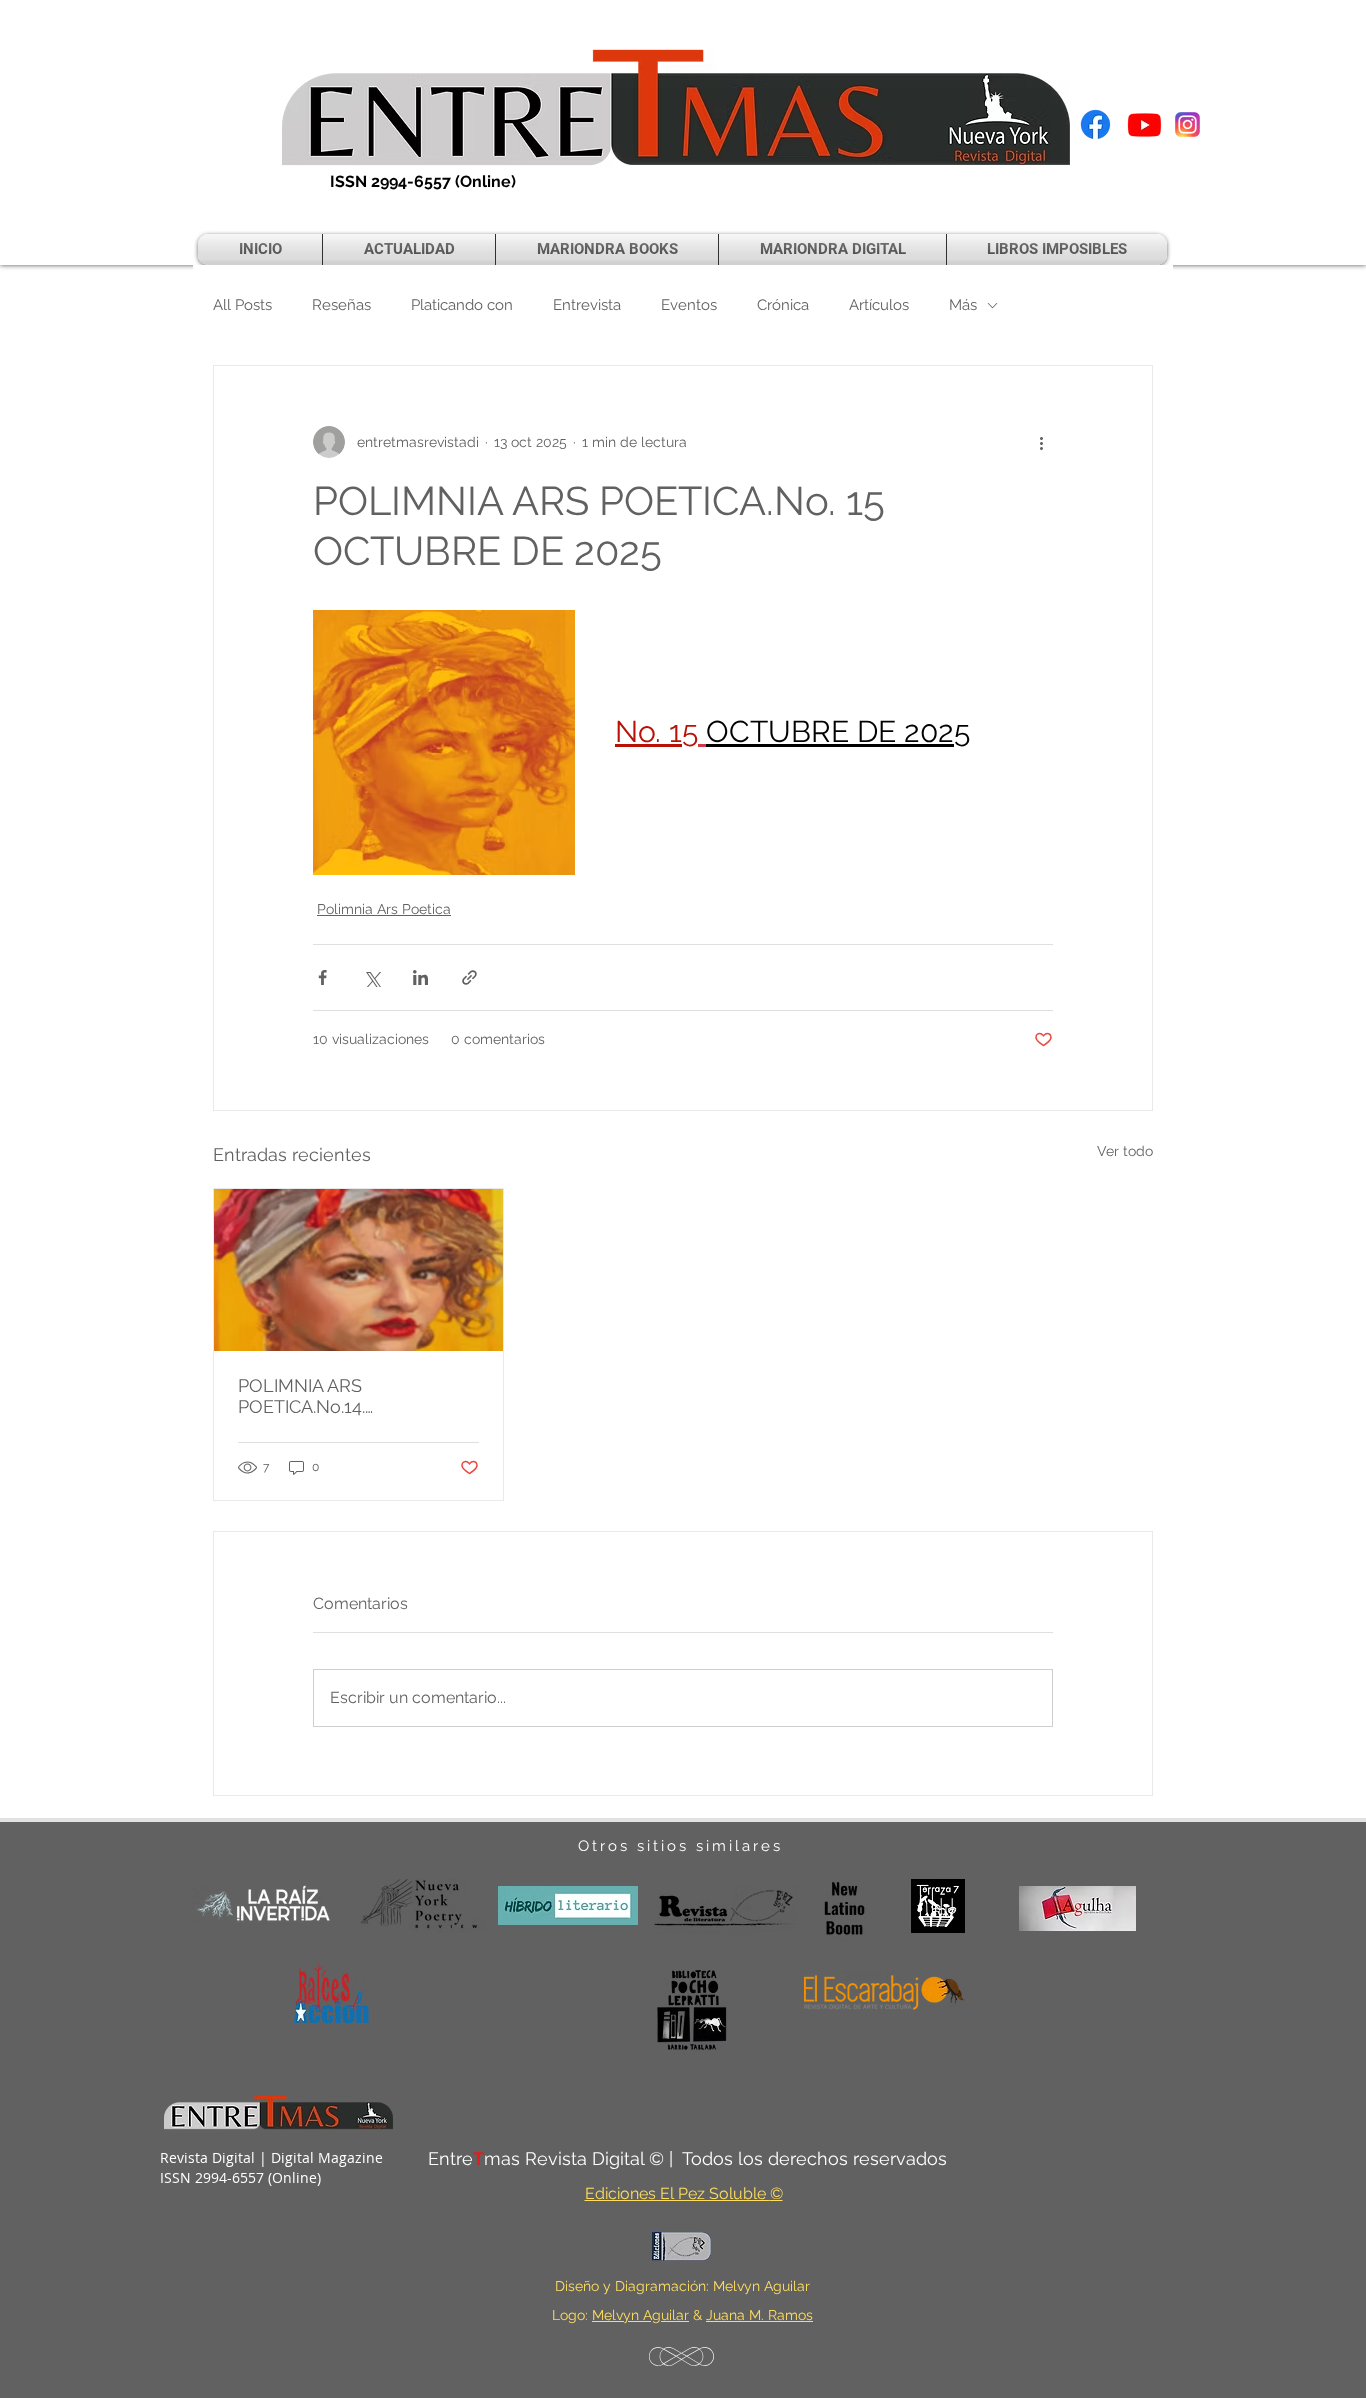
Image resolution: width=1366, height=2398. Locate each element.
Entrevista (587, 305)
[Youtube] (1144, 124)
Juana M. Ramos (759, 2315)
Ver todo (1125, 1151)
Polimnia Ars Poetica (384, 909)
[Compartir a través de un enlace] (469, 977)
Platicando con (462, 305)
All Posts (242, 305)
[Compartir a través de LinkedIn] (420, 977)
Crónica (783, 305)
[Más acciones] (1041, 442)
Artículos (879, 305)
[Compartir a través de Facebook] (322, 977)
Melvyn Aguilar (640, 2315)
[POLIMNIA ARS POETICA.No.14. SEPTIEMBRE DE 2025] (358, 1270)
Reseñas (341, 305)
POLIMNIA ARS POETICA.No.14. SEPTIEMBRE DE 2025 (329, 1396)
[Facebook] (1095, 124)
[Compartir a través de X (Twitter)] (371, 977)
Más (963, 305)
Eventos (689, 305)
